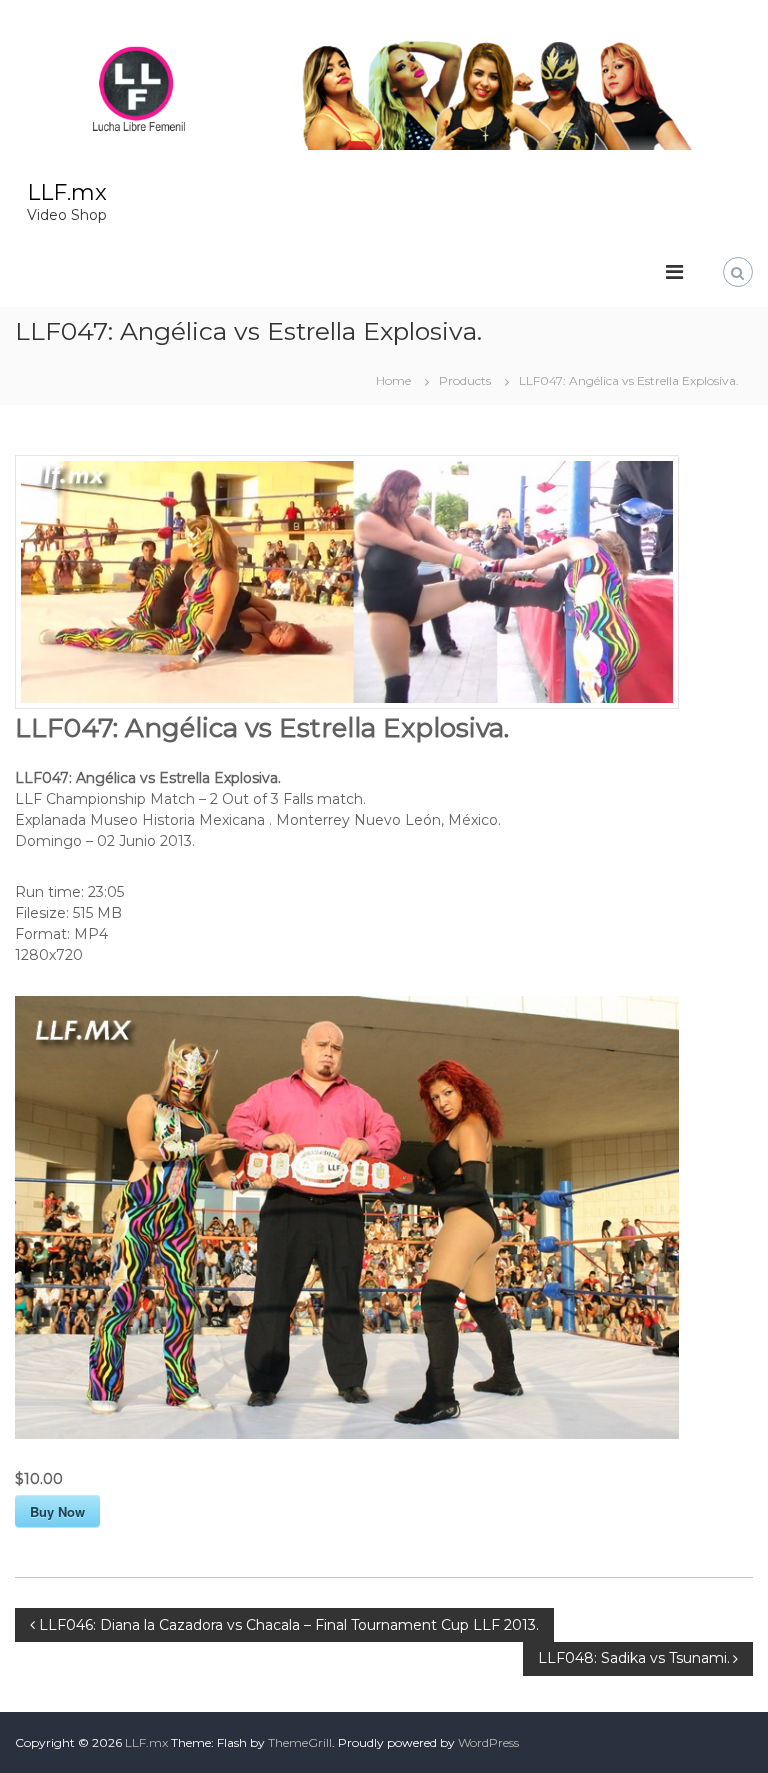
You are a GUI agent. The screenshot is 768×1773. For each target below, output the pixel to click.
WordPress (488, 1742)
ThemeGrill (300, 1742)
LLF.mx (67, 192)
